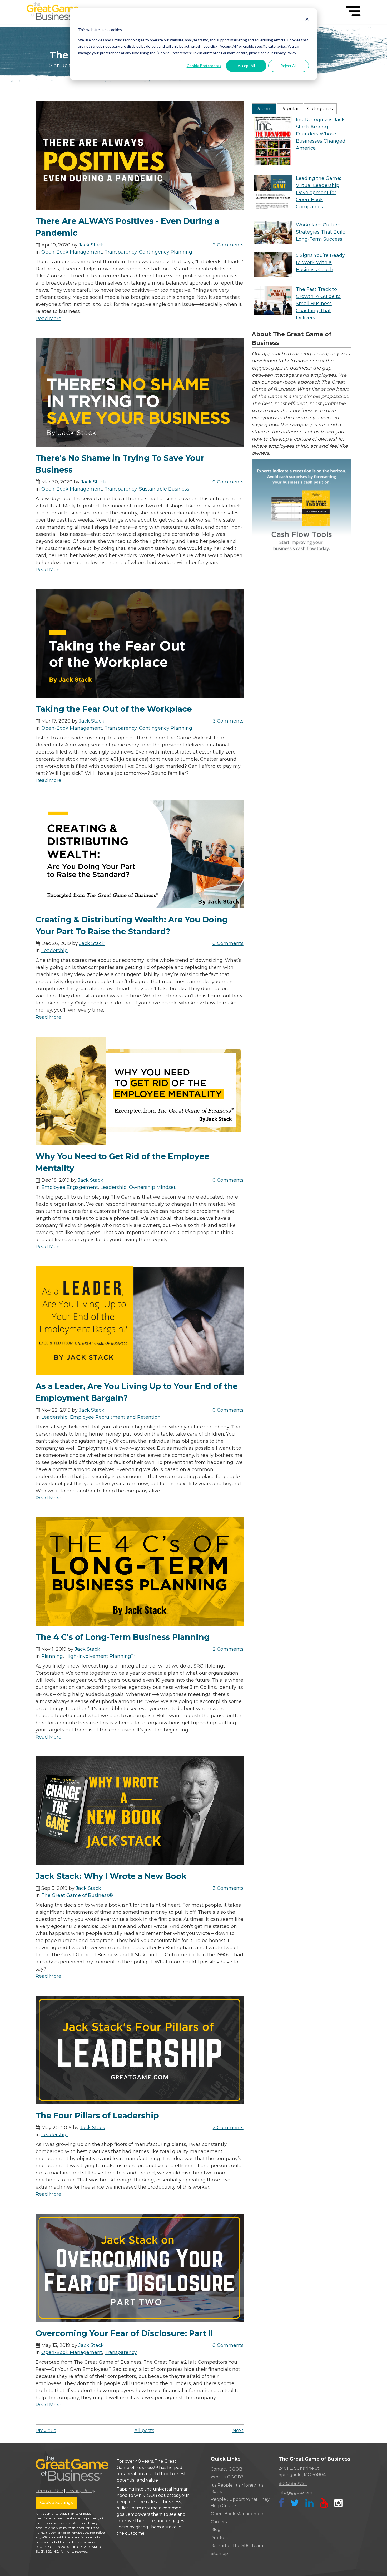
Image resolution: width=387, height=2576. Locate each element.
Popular (290, 109)
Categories (320, 109)
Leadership (54, 951)
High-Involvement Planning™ (101, 1656)
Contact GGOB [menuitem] (226, 2469)
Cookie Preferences (204, 66)
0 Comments (228, 482)
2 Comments (228, 245)
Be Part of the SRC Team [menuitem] (237, 2546)
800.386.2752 (293, 2484)
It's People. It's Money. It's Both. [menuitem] (237, 2488)
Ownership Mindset (152, 1187)
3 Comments (228, 721)
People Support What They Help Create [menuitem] (240, 2502)
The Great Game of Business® (77, 1895)
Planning (52, 1656)
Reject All (289, 66)
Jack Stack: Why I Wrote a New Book (111, 1876)
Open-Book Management (72, 252)
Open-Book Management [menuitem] (238, 2514)
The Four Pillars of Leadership (97, 2116)
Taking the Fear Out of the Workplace (114, 709)
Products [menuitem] (220, 2538)
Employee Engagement (70, 1187)
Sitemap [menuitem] (219, 2554)
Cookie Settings (56, 2502)
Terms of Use (49, 2491)
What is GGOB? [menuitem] (227, 2477)
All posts (144, 2431)
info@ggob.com (295, 2492)
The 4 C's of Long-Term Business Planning (123, 1637)
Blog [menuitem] (216, 2530)
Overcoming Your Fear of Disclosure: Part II (124, 2333)
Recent (264, 109)
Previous (46, 2431)
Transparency (121, 252)
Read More (48, 319)
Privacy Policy (81, 2491)
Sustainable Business (164, 489)
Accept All (246, 66)
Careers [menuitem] (219, 2522)
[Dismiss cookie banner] (307, 20)
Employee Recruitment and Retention (115, 1417)
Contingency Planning (166, 252)
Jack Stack (91, 245)
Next (238, 2431)
